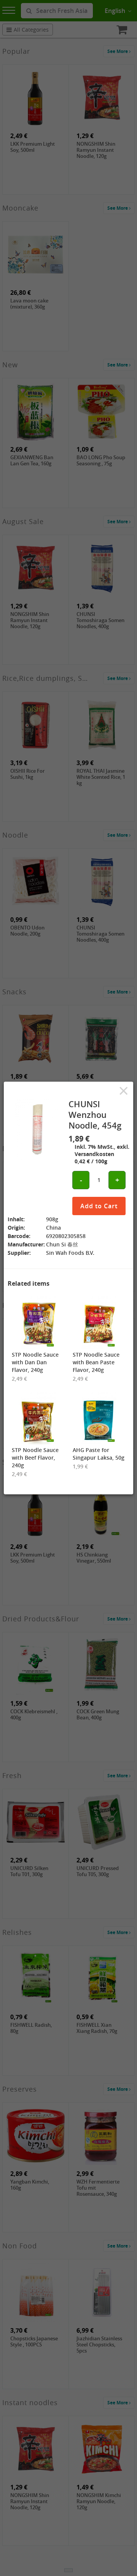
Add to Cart (99, 1206)
